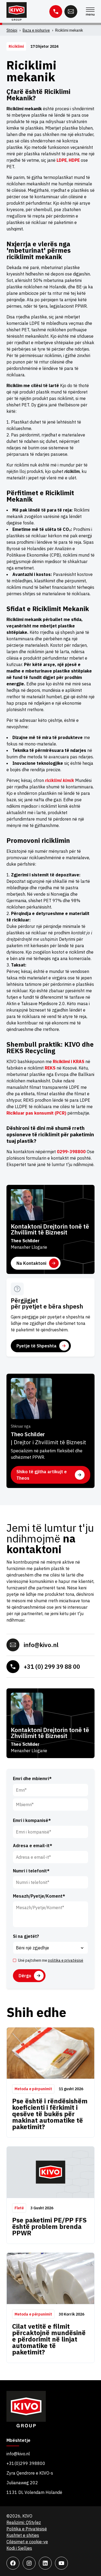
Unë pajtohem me (51, 1960)
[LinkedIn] (45, 2563)
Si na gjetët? (26, 1936)
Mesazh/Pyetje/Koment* (39, 1896)
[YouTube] (61, 2563)
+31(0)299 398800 (26, 2463)
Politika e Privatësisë (27, 2529)
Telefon (56, 12)
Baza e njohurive (36, 30)
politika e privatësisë (66, 1960)
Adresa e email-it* (33, 1846)
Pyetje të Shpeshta (36, 1346)
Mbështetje (18, 2441)
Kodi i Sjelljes (19, 2548)
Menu (90, 12)
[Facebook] (13, 2563)
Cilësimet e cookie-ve (27, 2542)
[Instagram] (29, 2563)
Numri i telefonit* (31, 1871)
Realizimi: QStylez (24, 2522)
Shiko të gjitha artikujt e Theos (42, 1475)
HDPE (74, 160)
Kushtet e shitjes (23, 2535)
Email (71, 12)
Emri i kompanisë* (32, 1820)
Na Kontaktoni (31, 1263)
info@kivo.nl (41, 1645)
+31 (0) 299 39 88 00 (52, 1667)
